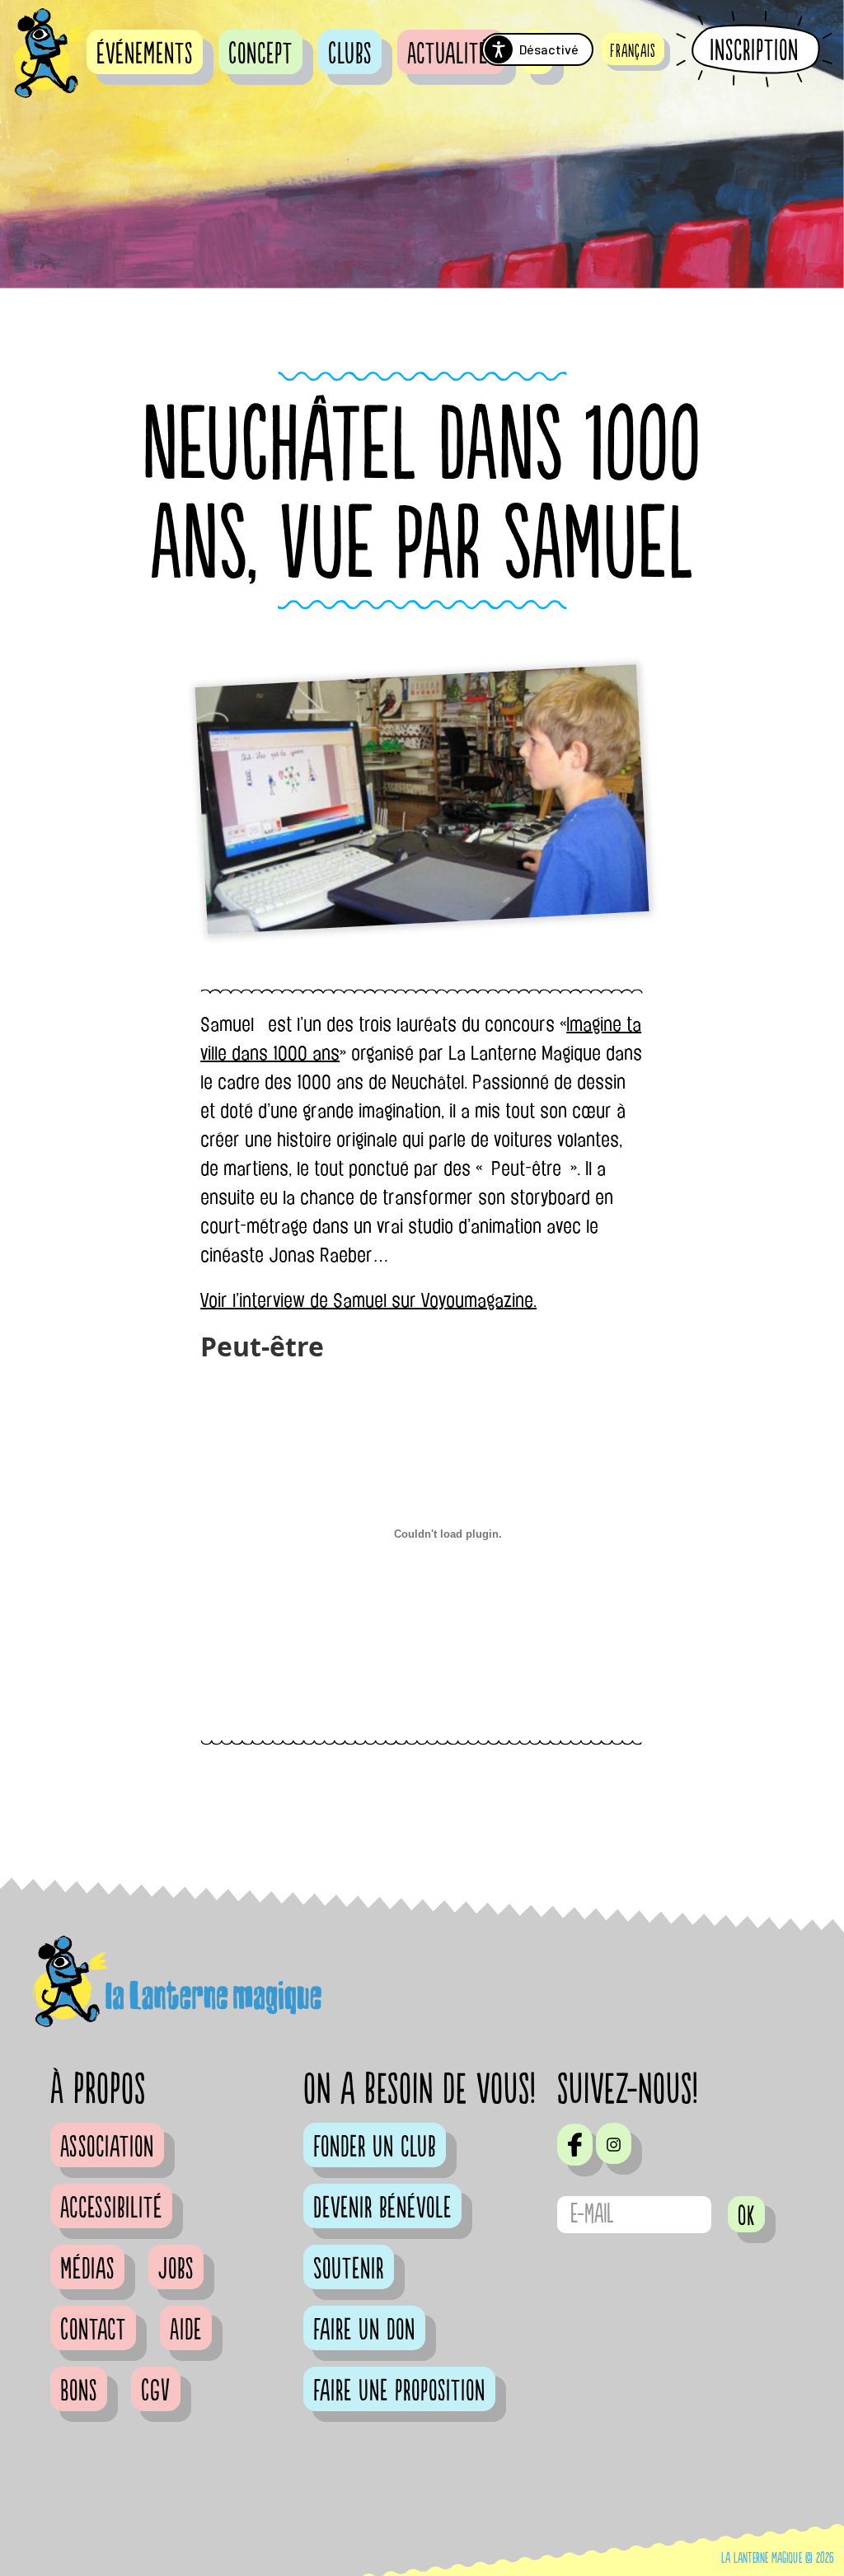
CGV (156, 2391)
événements (145, 54)
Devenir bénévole (382, 2208)
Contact (93, 2330)
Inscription (754, 50)
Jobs (176, 2269)
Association (107, 2147)
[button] (633, 49)
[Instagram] (614, 2143)
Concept (260, 54)
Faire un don (364, 2330)
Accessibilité (111, 2208)
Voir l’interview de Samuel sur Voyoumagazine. (368, 1300)
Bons (79, 2391)
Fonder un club (375, 2147)
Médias (87, 2269)
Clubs (350, 54)
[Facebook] (575, 2144)
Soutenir (349, 2269)
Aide (186, 2330)
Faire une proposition (399, 2391)
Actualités (451, 54)
